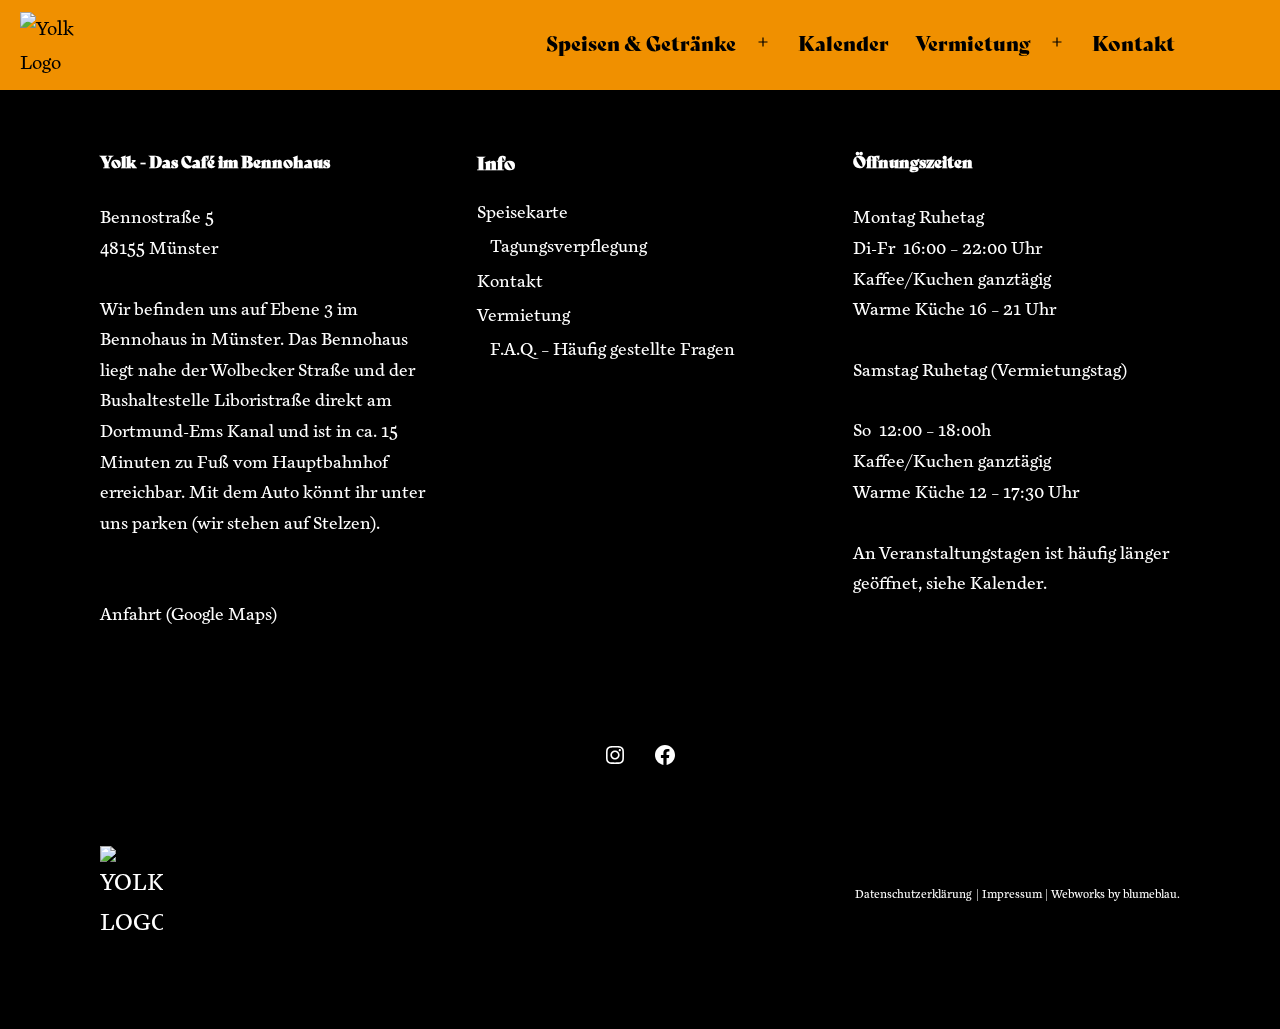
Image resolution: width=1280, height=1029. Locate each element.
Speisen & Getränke (641, 42)
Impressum (1012, 894)
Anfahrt (131, 614)
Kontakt (1133, 42)
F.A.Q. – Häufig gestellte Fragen (612, 349)
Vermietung (972, 42)
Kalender (843, 42)
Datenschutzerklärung (913, 894)
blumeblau (1150, 894)
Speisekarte (522, 212)
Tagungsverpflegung (568, 246)
